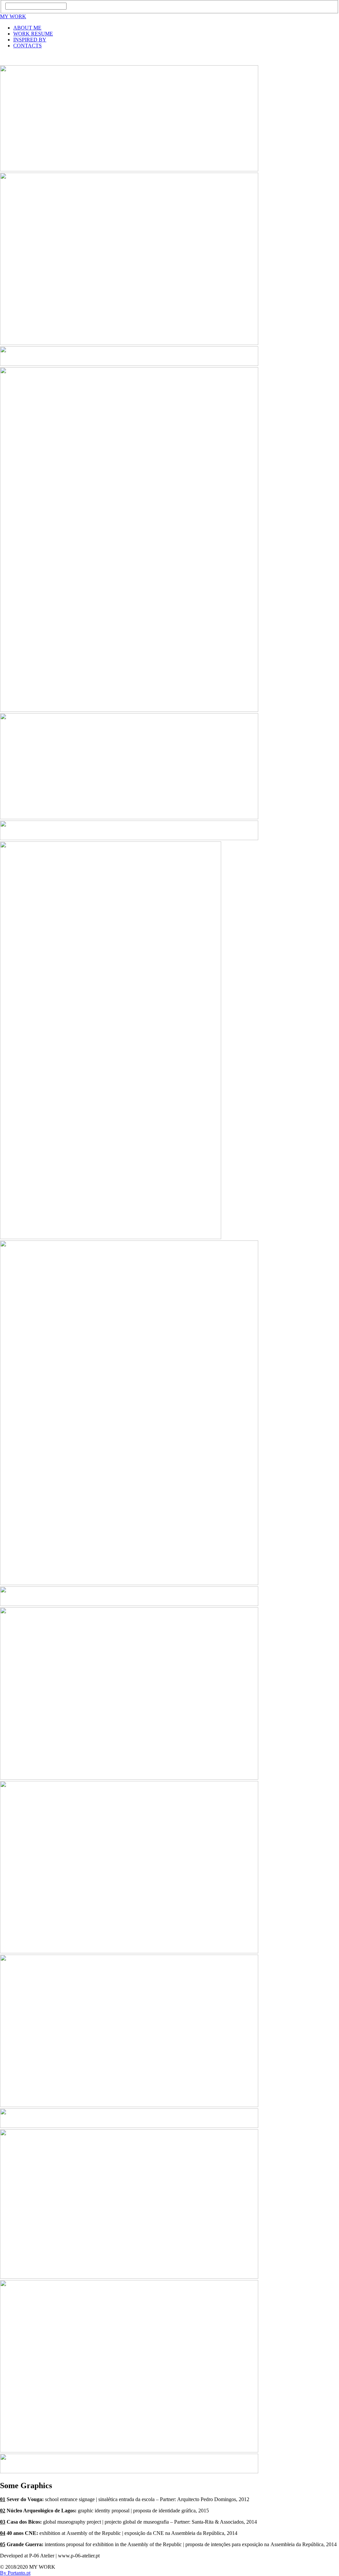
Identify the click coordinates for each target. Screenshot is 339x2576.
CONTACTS (27, 46)
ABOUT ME (27, 28)
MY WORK (13, 16)
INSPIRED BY (30, 40)
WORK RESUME (33, 34)
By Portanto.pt (15, 2573)
